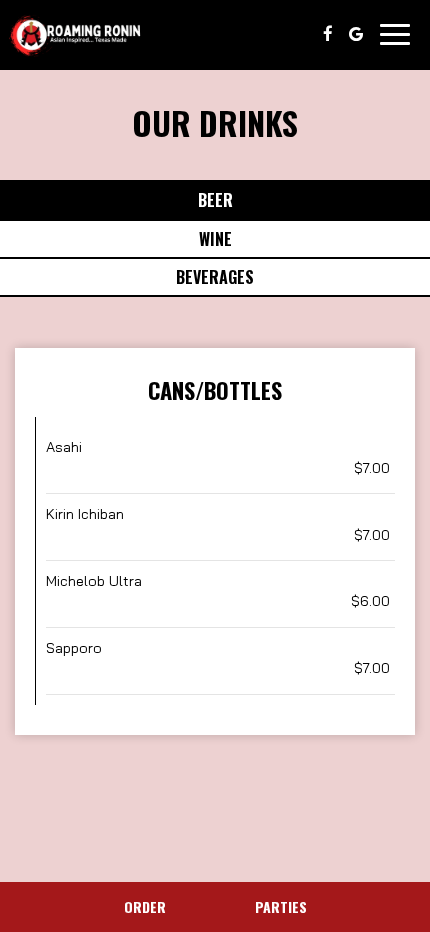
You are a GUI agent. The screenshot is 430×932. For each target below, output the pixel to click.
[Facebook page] (328, 34)
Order (145, 906)
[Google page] (356, 34)
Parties (281, 906)
